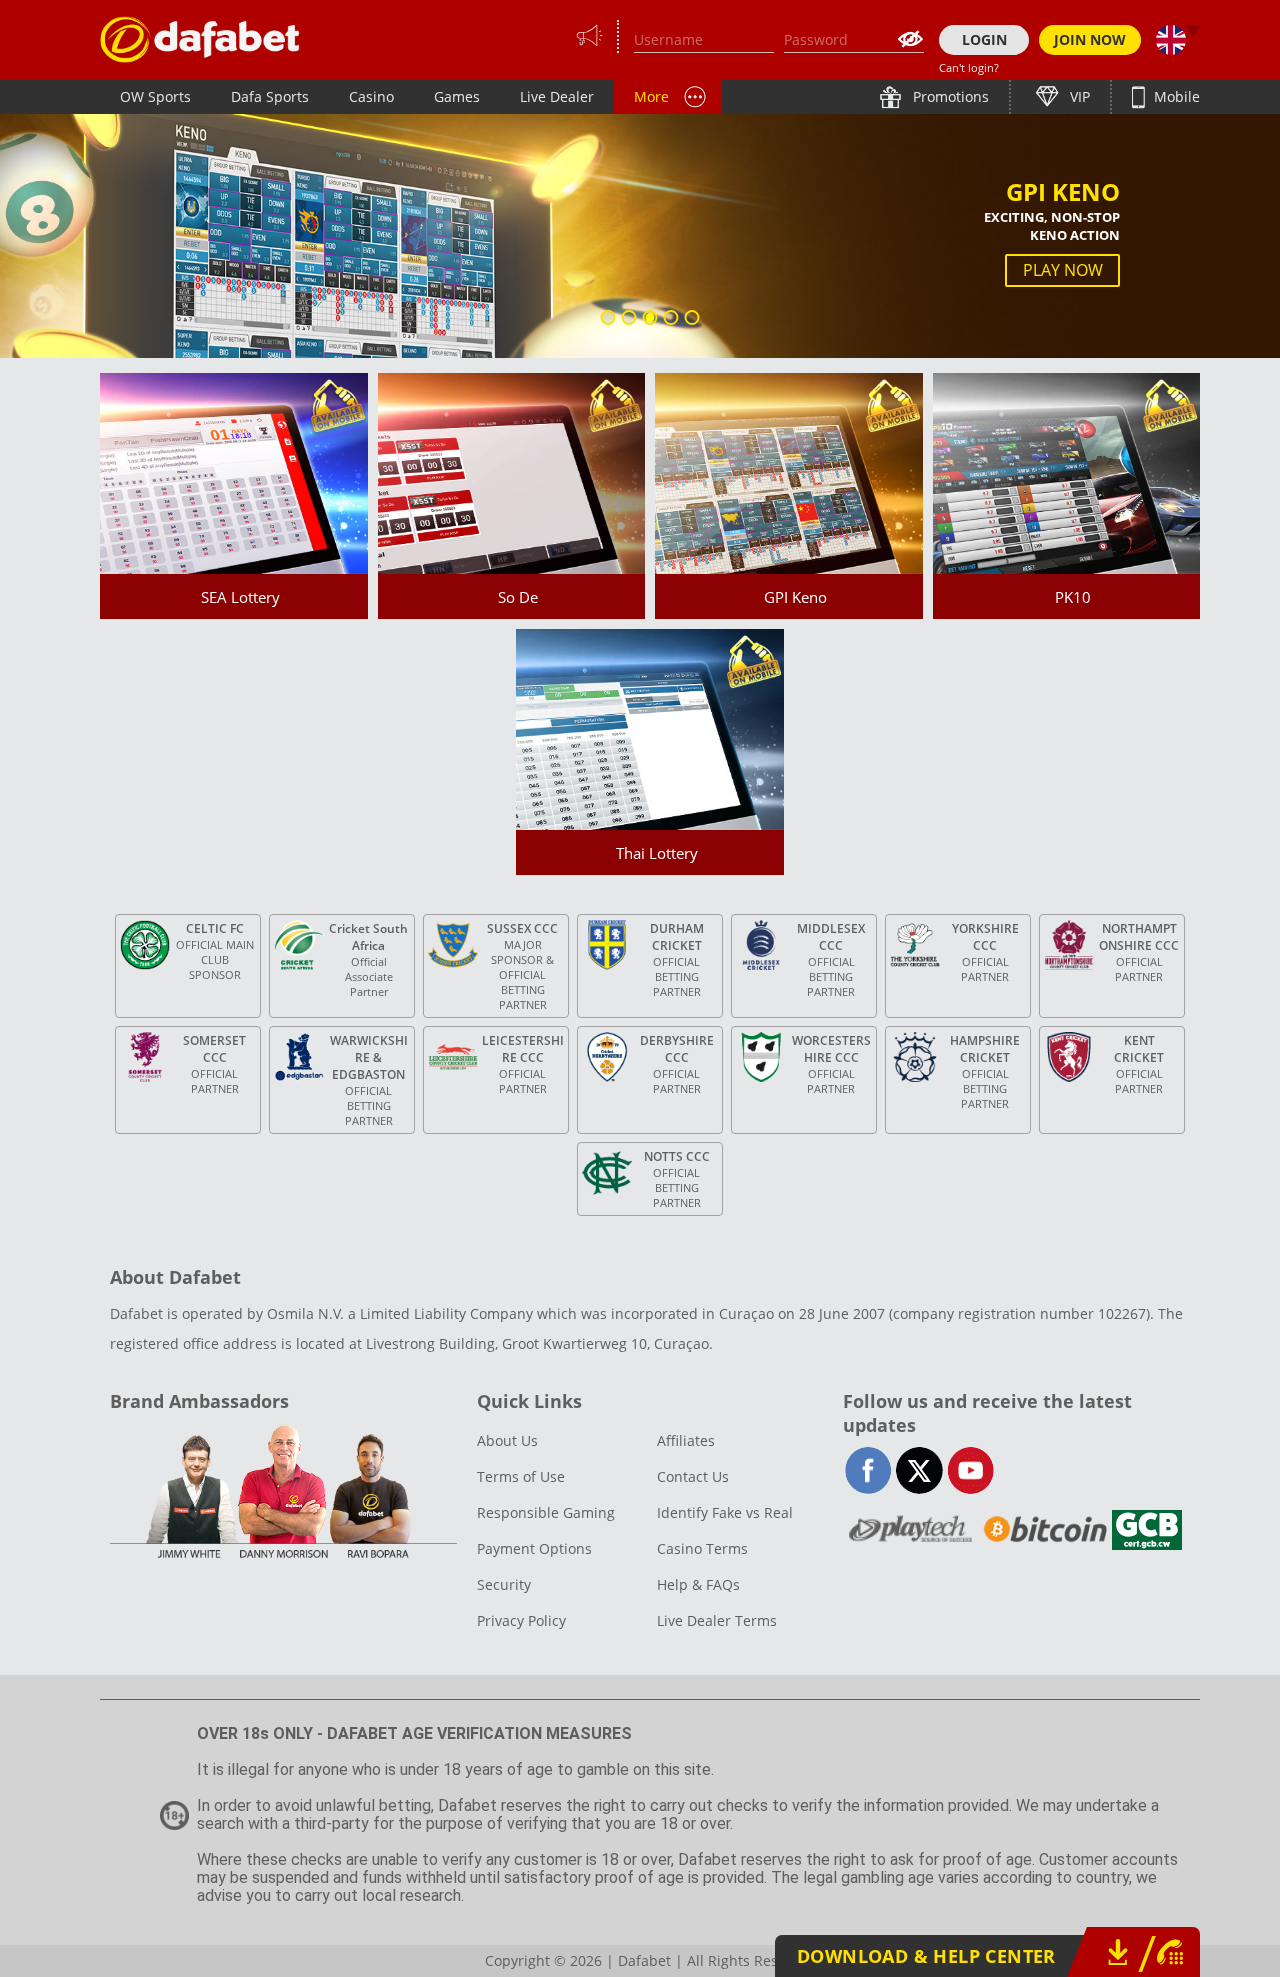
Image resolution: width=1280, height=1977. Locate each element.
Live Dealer (557, 96)
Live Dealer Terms (717, 1620)
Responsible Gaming (546, 1512)
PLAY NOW (1063, 270)
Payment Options (534, 1548)
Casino (371, 96)
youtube (970, 1470)
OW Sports (155, 96)
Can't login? (969, 67)
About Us (507, 1440)
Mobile (1175, 96)
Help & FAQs (698, 1584)
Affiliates (686, 1440)
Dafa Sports (270, 96)
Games (457, 96)
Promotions (949, 96)
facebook (868, 1470)
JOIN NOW (1090, 39)
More (651, 96)
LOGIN (984, 39)
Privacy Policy (521, 1620)
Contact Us (693, 1476)
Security (504, 1584)
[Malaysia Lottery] (200, 39)
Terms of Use (521, 1476)
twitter (919, 1470)
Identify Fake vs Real (725, 1512)
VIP (1078, 96)
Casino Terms (702, 1548)
